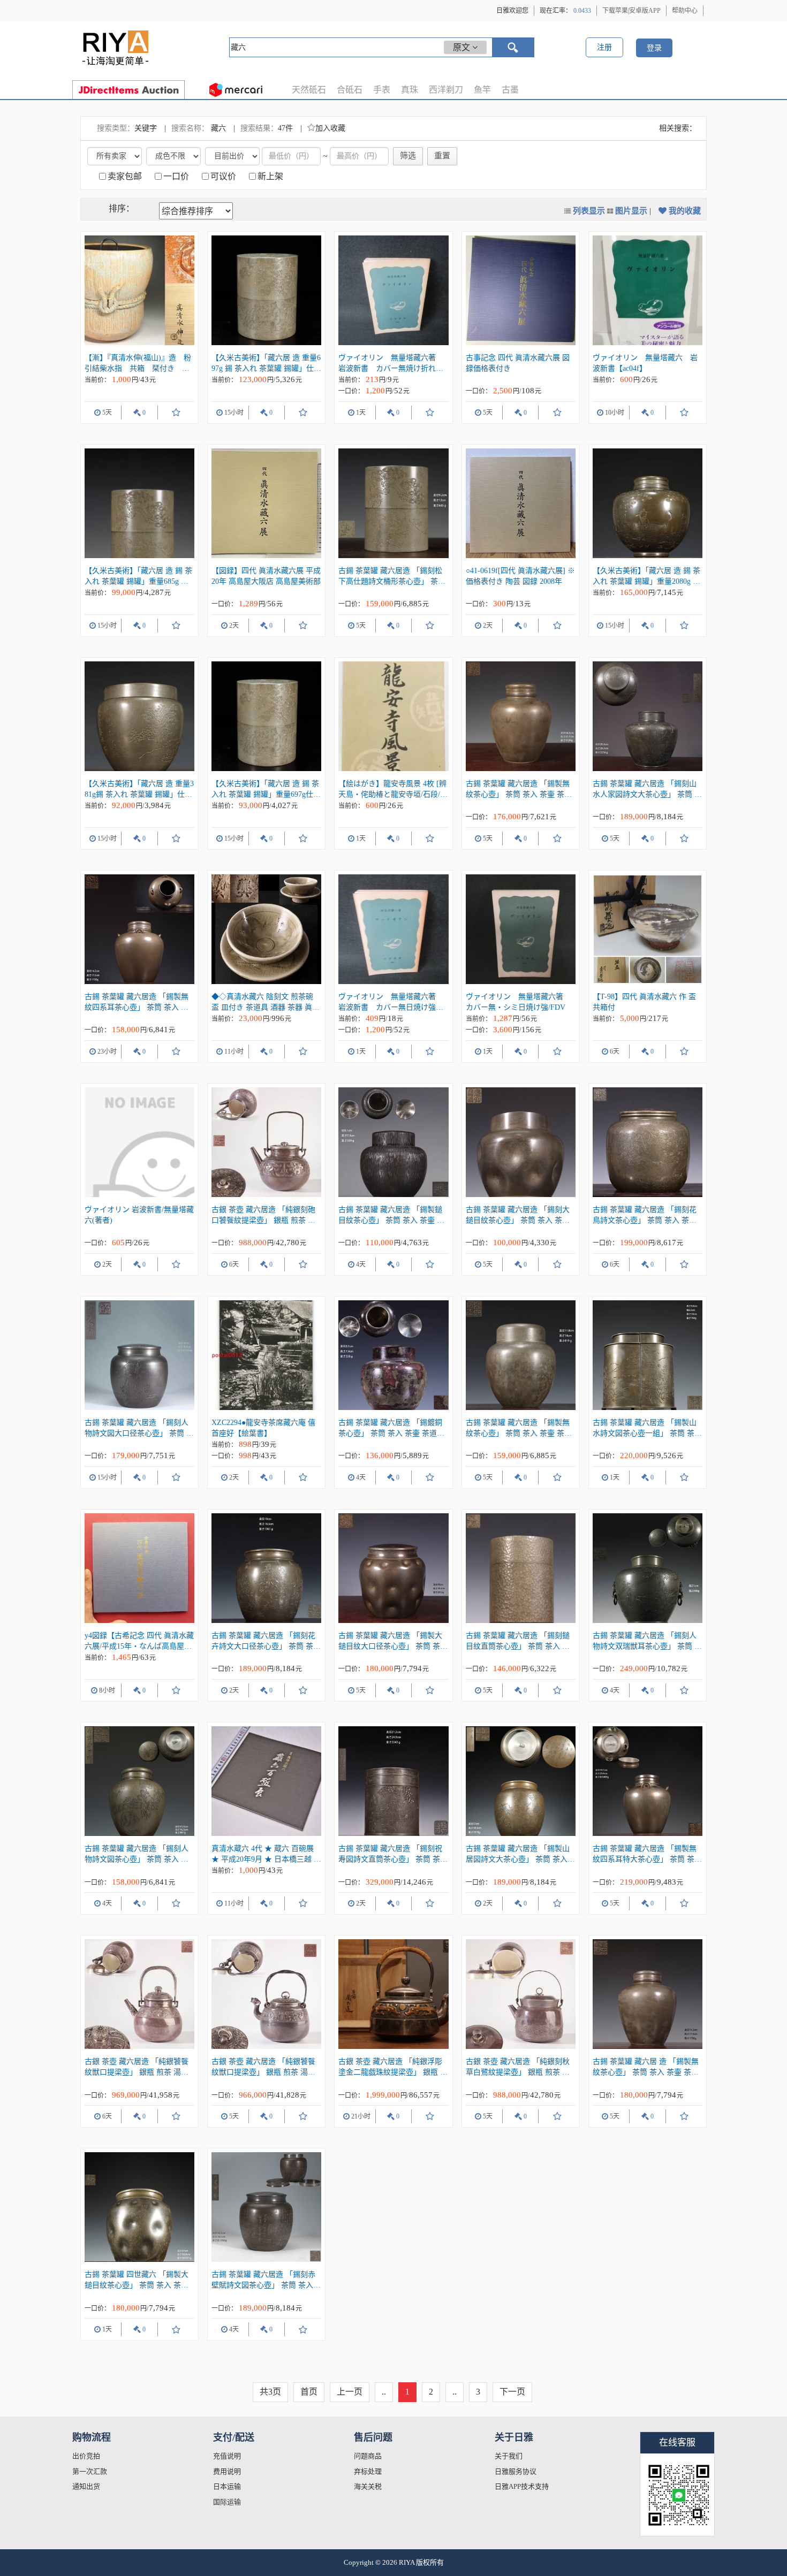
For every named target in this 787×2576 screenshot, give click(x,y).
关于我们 (509, 2456)
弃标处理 (368, 2471)
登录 (654, 48)
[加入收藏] (176, 413)
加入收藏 (330, 128)
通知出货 (86, 2486)
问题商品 (368, 2456)
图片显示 (631, 211)
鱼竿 (482, 90)
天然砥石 (309, 90)
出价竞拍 (86, 2456)
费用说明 (227, 2471)
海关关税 (368, 2486)
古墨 (510, 90)
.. (384, 2392)
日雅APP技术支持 (522, 2486)
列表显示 (589, 211)
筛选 (408, 156)
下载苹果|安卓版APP (631, 11)
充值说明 (227, 2456)
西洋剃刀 (446, 90)
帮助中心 (685, 11)
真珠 (410, 90)
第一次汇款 (90, 2471)
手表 (382, 90)
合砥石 (350, 90)
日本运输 (227, 2486)
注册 (604, 47)
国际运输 (227, 2502)
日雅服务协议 (516, 2471)
